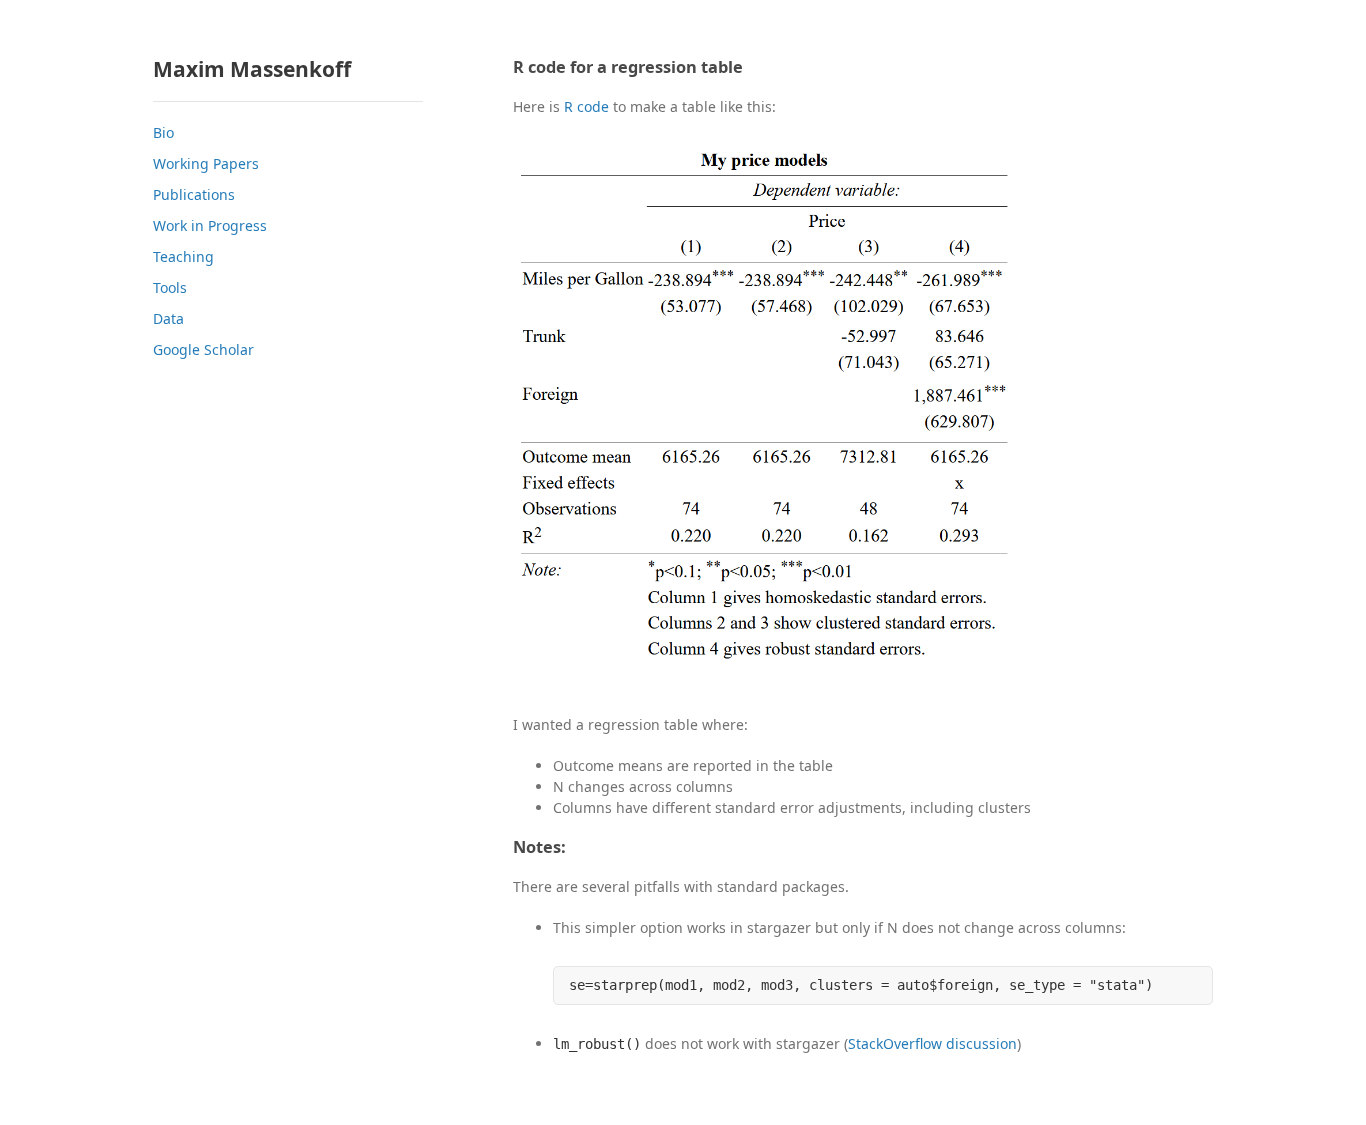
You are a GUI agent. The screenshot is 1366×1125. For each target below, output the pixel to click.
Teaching (183, 256)
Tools (170, 287)
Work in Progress (210, 225)
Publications (194, 194)
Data (168, 318)
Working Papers (206, 163)
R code (586, 106)
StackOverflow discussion (932, 1043)
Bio (163, 132)
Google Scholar (203, 349)
